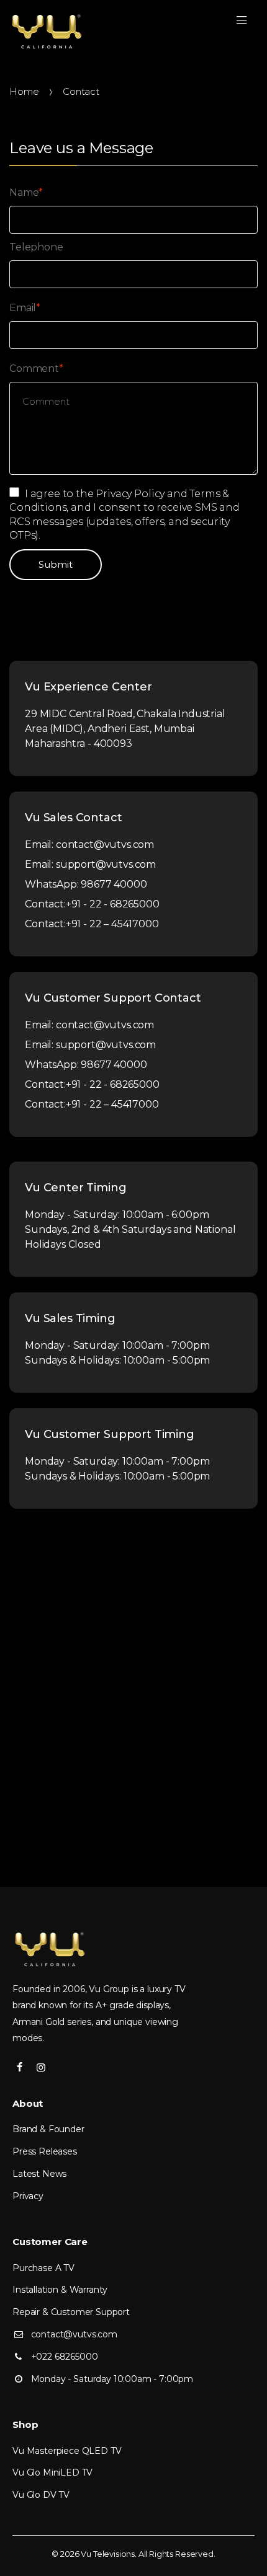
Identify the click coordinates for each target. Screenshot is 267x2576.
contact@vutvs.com (105, 845)
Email (25, 308)
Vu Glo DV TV (41, 2495)
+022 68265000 (65, 2357)
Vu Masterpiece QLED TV (67, 2451)
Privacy (28, 2196)
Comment (36, 368)
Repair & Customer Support (71, 2312)
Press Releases (45, 2151)
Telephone (36, 247)
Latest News (39, 2174)
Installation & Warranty (60, 2290)
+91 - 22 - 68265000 (113, 904)
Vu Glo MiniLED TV (52, 2472)
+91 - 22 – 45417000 (112, 924)
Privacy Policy (130, 494)
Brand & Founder (48, 2129)
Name (26, 192)
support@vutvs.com (106, 864)
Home (24, 91)
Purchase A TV (43, 2268)
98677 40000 (114, 884)
